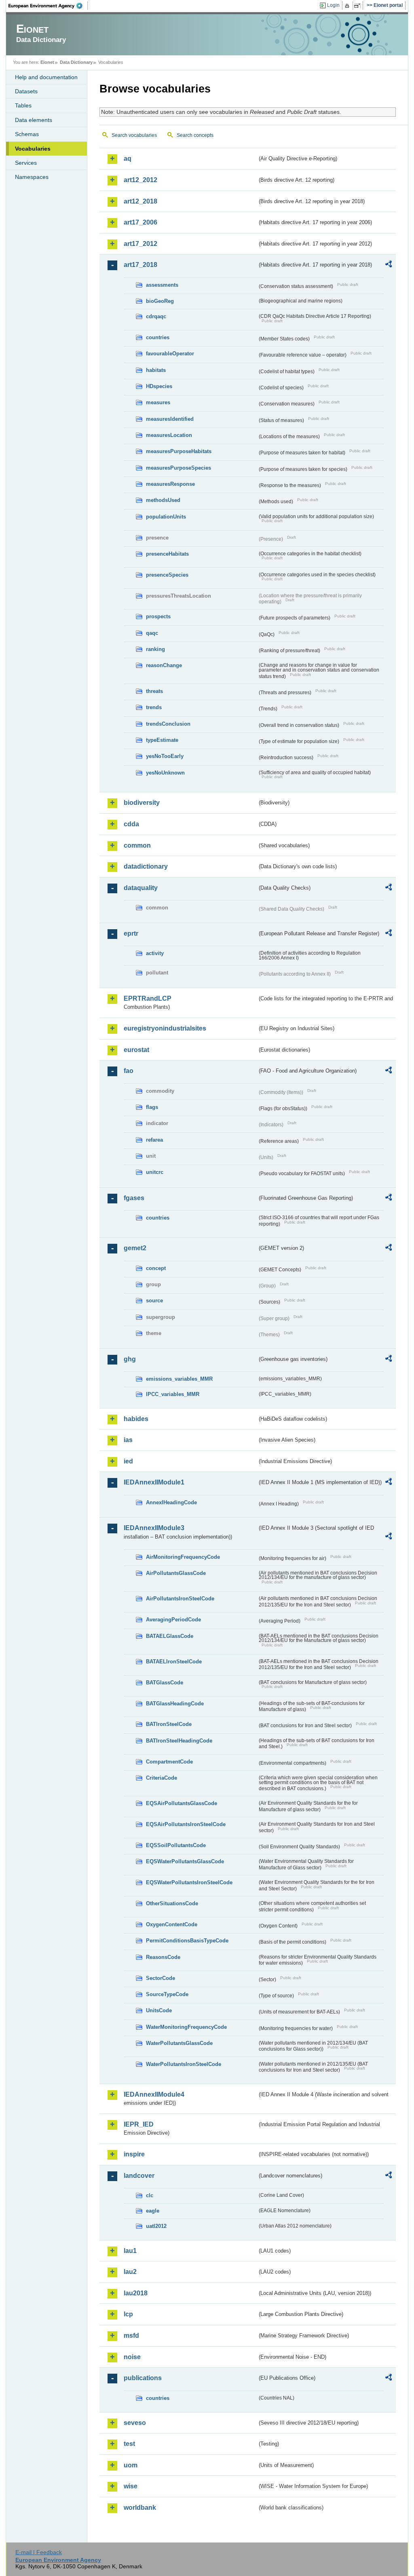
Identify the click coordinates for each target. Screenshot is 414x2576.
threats (154, 691)
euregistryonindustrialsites (165, 1028)
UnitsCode (159, 2010)
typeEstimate (162, 740)
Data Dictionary (76, 62)
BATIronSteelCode (169, 1724)
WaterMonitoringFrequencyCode (186, 2027)
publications (143, 2378)
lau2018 (136, 2293)
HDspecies (159, 386)
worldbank (140, 2508)
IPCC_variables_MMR (173, 1394)
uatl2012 (156, 2226)
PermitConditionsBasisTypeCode (187, 1941)
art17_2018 (140, 265)
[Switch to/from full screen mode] (359, 6)
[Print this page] (348, 6)
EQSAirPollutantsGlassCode (182, 1803)
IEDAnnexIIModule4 (154, 2094)
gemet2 (135, 1248)
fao (129, 1071)
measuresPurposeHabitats (179, 451)
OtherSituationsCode (172, 1903)
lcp (128, 2314)
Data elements (34, 120)
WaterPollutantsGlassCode (179, 2043)
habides (136, 1419)
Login (333, 5)
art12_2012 (140, 180)
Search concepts (195, 135)
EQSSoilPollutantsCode (176, 1845)
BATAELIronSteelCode (174, 1662)
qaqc (152, 633)
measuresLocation (169, 435)
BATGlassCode (165, 1683)
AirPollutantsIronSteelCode (180, 1599)
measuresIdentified (170, 419)
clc (150, 2195)
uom (131, 2465)
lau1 (130, 2251)
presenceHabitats (167, 554)
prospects (158, 616)
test (129, 2444)
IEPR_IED (139, 2124)
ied (128, 1461)
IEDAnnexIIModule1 (154, 1482)
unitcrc (155, 1172)
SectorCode (161, 1978)
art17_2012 (140, 244)
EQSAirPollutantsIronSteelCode (186, 1824)
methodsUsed (163, 500)
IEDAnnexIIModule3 (154, 1528)
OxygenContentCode (172, 1924)
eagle (153, 2211)
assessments (162, 285)
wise (131, 2486)
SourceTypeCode (167, 1994)
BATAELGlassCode (170, 1636)
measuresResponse (170, 484)
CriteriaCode (162, 1778)
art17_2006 (140, 222)
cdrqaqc (156, 316)
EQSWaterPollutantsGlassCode (185, 1861)
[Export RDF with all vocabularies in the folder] (389, 265)
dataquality (141, 888)
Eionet (47, 62)
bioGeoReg (160, 301)
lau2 (130, 2272)
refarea (154, 1140)
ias (128, 1440)
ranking (155, 649)
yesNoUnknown (165, 773)
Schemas (27, 134)
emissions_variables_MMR (179, 1379)
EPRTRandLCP (148, 998)
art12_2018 (140, 201)
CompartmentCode (169, 1762)
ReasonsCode (163, 1957)
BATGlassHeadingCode (175, 1704)
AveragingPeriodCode (173, 1620)
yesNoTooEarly (165, 756)
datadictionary (146, 866)
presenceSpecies (167, 575)
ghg (130, 1359)
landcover (139, 2176)
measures (158, 402)
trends (154, 707)
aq (128, 159)
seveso (135, 2423)
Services (26, 163)
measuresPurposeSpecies (178, 468)
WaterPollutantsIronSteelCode (184, 2064)
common (137, 845)
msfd (131, 2336)
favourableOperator (170, 354)
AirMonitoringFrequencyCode (183, 1557)
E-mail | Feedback (39, 2552)
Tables (23, 105)
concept (156, 1268)
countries (158, 337)
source (154, 1301)
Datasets (26, 91)
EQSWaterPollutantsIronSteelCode (189, 1882)
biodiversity (142, 803)
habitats (156, 370)
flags (152, 1107)
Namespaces (32, 177)
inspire (134, 2154)
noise (132, 2357)
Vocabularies (33, 149)
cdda (131, 824)
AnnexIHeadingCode (171, 1502)
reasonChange (164, 665)
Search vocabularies (134, 135)
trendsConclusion (168, 724)
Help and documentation (46, 77)
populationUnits (166, 517)
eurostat (136, 1050)
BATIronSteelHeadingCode (179, 1741)
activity (155, 953)
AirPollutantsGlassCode (176, 1573)
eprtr (131, 933)
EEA (48, 6)
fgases (134, 1198)
